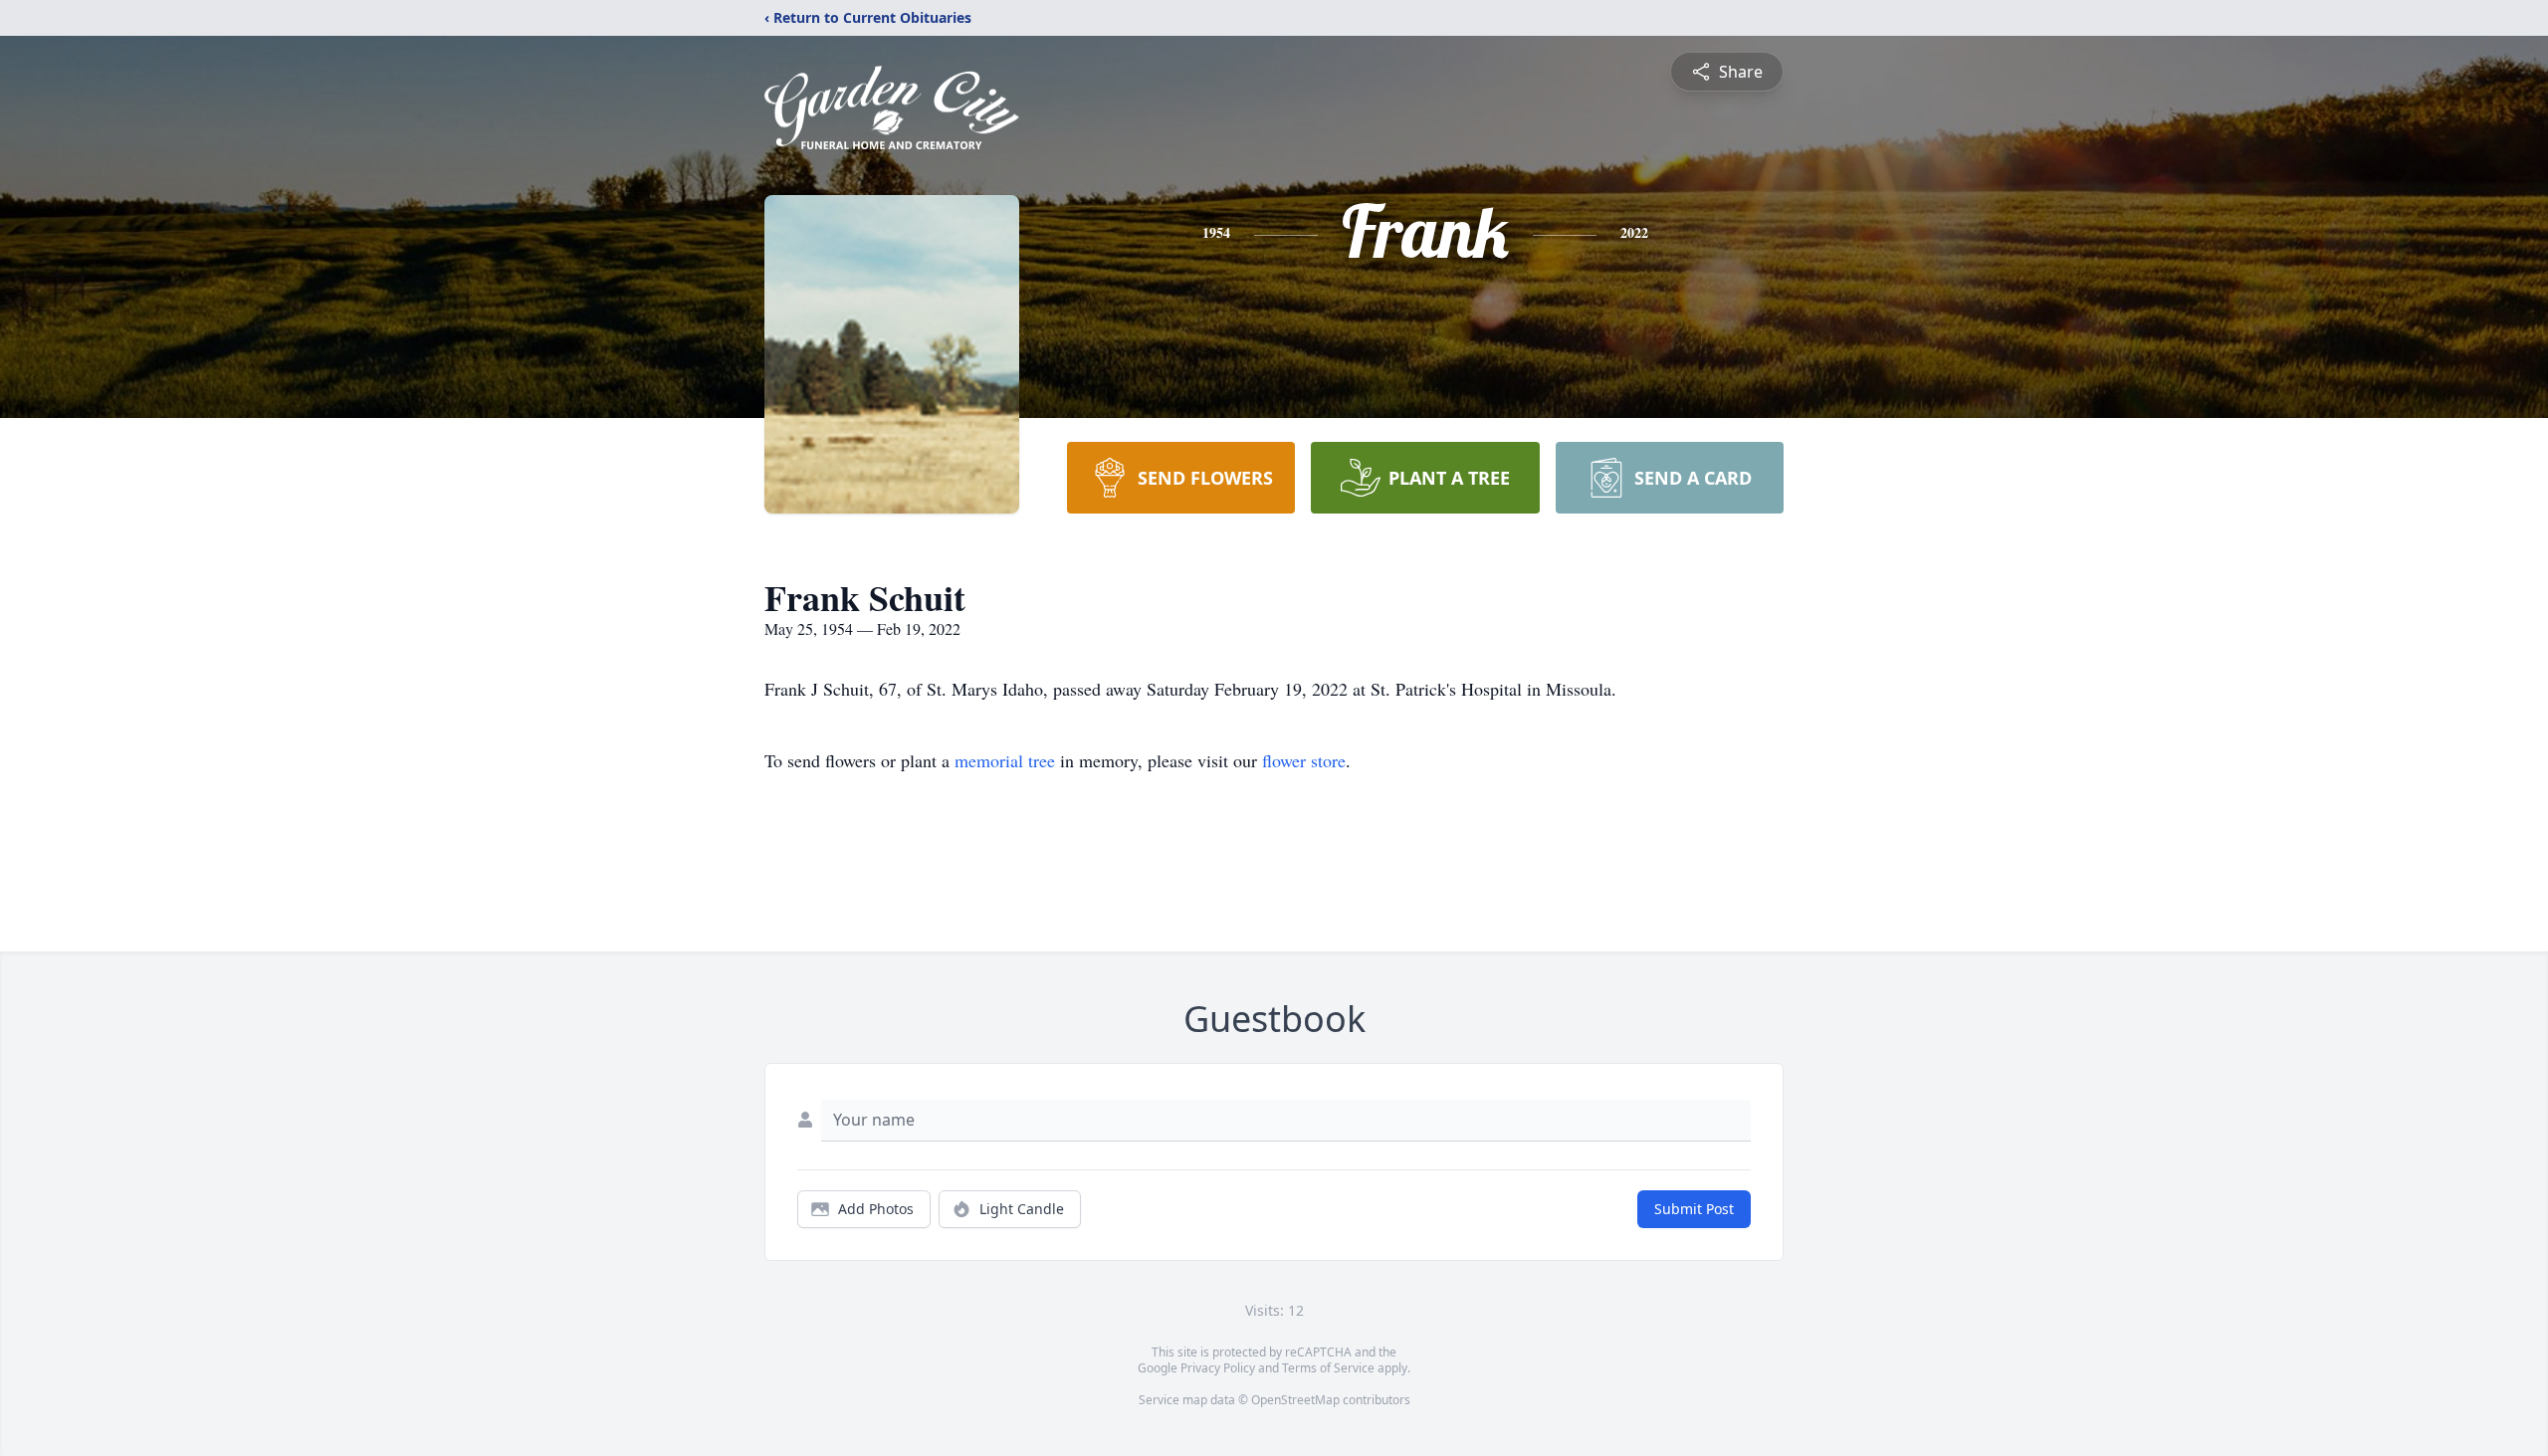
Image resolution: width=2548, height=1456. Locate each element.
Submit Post (1694, 1209)
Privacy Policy (1218, 1368)
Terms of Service (1328, 1368)
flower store (1304, 760)
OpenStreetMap (1295, 1400)
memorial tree (1005, 760)
